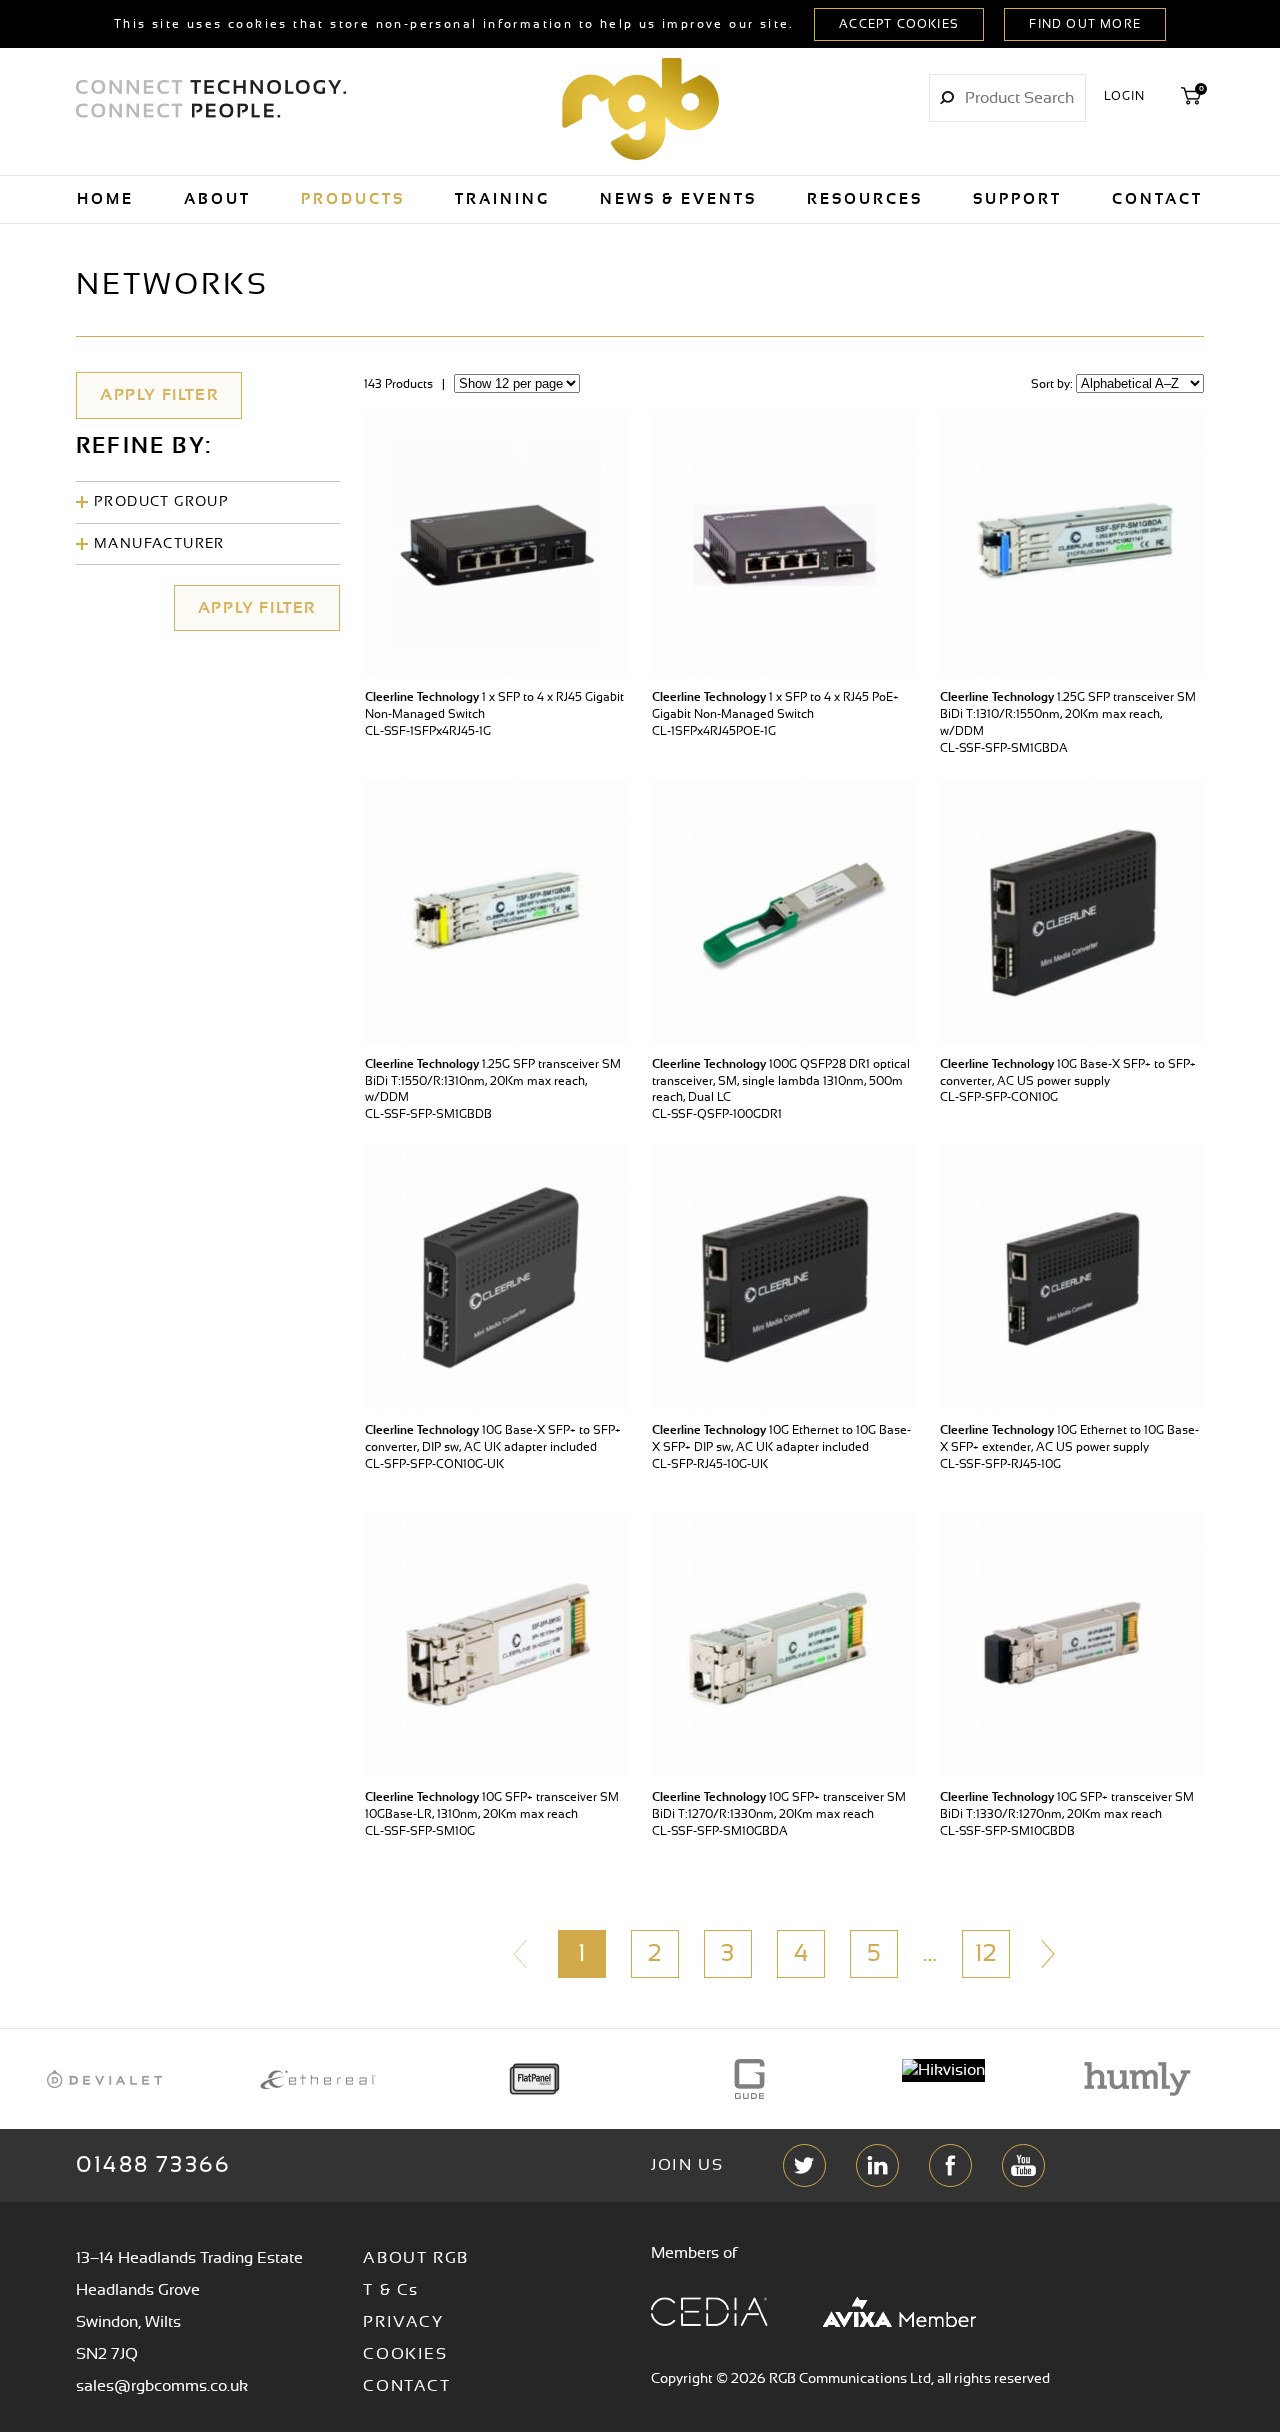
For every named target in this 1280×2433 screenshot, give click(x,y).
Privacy (403, 2322)
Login (1125, 96)
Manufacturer (159, 544)
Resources (865, 199)
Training (502, 199)
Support (1017, 199)
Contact (1157, 199)
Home (105, 199)
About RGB (415, 2258)
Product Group (161, 502)
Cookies (405, 2354)
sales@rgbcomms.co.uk (162, 2386)
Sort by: (1053, 384)
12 (985, 1954)
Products (353, 199)
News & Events (678, 199)
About (217, 199)
